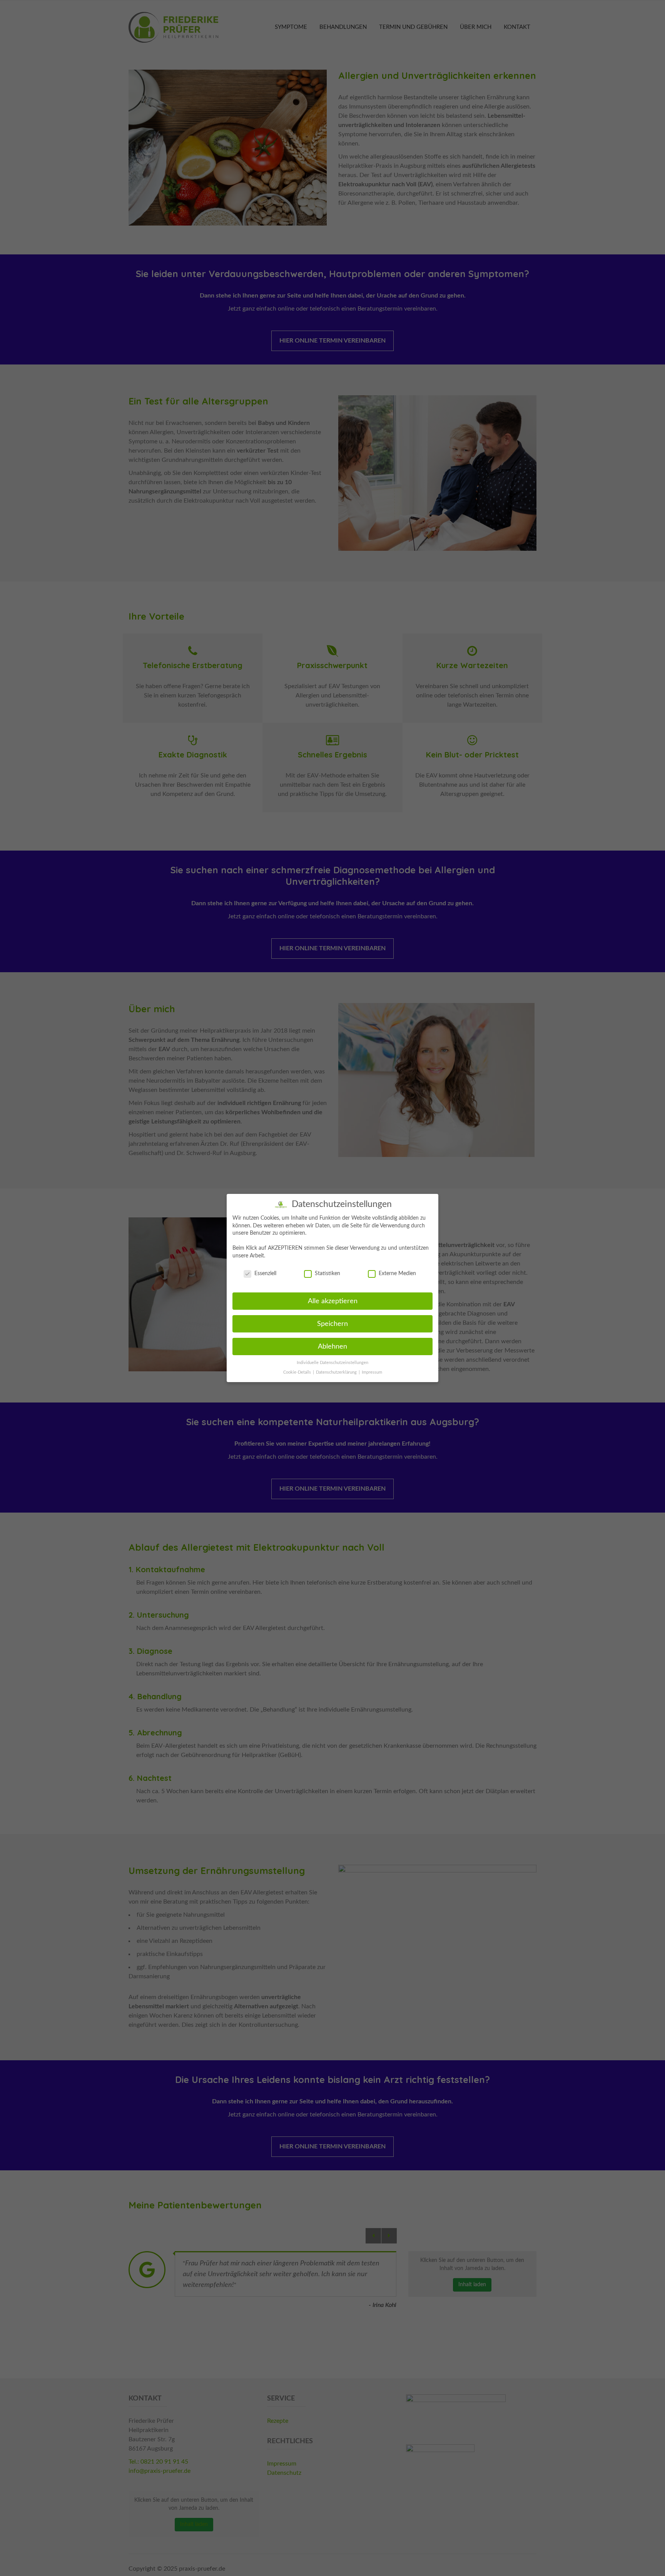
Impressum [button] (372, 1372)
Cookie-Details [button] (298, 1372)
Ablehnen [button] (332, 1347)
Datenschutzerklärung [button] (337, 1372)
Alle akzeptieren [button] (333, 1301)
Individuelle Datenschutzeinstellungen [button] (332, 1363)
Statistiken (327, 1274)
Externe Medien (397, 1274)
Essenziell (265, 1274)
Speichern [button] (332, 1324)
